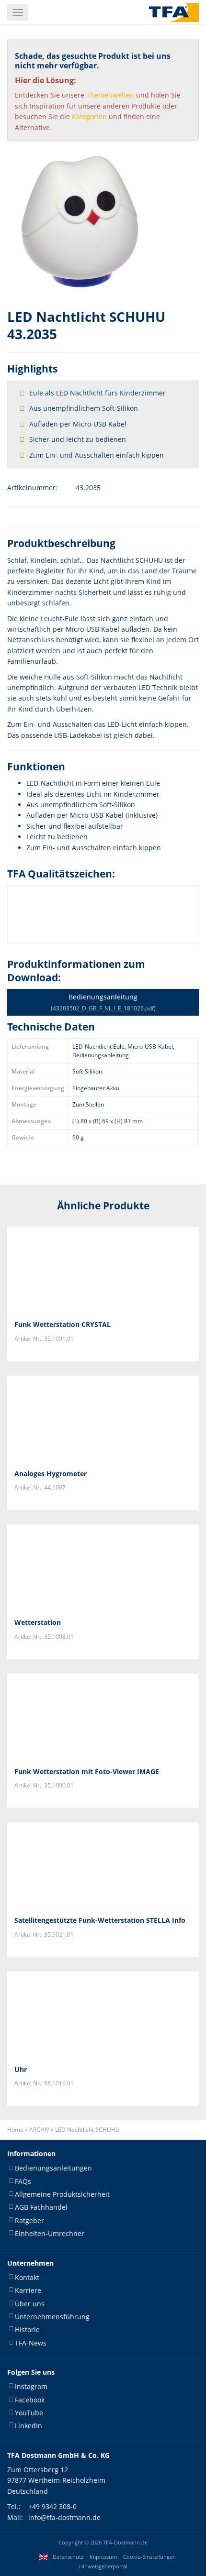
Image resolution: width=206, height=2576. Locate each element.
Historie (27, 2330)
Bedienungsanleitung (103, 1002)
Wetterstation (38, 1622)
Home (15, 2130)
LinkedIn (29, 2426)
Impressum (103, 2557)
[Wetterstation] (103, 1568)
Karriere (28, 2291)
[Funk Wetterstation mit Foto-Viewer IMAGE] (103, 1717)
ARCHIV (39, 2130)
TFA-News (31, 2343)
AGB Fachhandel (41, 2208)
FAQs (23, 2181)
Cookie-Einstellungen (149, 2557)
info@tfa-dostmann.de (64, 2517)
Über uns (30, 2304)
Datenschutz (68, 2557)
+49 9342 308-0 (52, 2507)
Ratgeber (29, 2220)
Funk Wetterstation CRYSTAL (63, 1324)
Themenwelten (110, 95)
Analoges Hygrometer (51, 1474)
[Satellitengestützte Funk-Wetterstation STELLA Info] (103, 1865)
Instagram (31, 2387)
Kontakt (27, 2277)
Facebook (30, 2400)
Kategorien (89, 116)
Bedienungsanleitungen (53, 2168)
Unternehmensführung (52, 2317)
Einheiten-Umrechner (50, 2234)
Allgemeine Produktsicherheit (62, 2194)
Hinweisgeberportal (103, 2566)
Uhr (21, 2069)
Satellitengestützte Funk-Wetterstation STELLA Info (100, 1920)
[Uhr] (103, 2015)
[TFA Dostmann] (174, 12)
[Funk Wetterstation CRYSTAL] (103, 1270)
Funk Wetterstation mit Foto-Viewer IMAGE (87, 1771)
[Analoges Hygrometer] (103, 1419)
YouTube (29, 2413)
